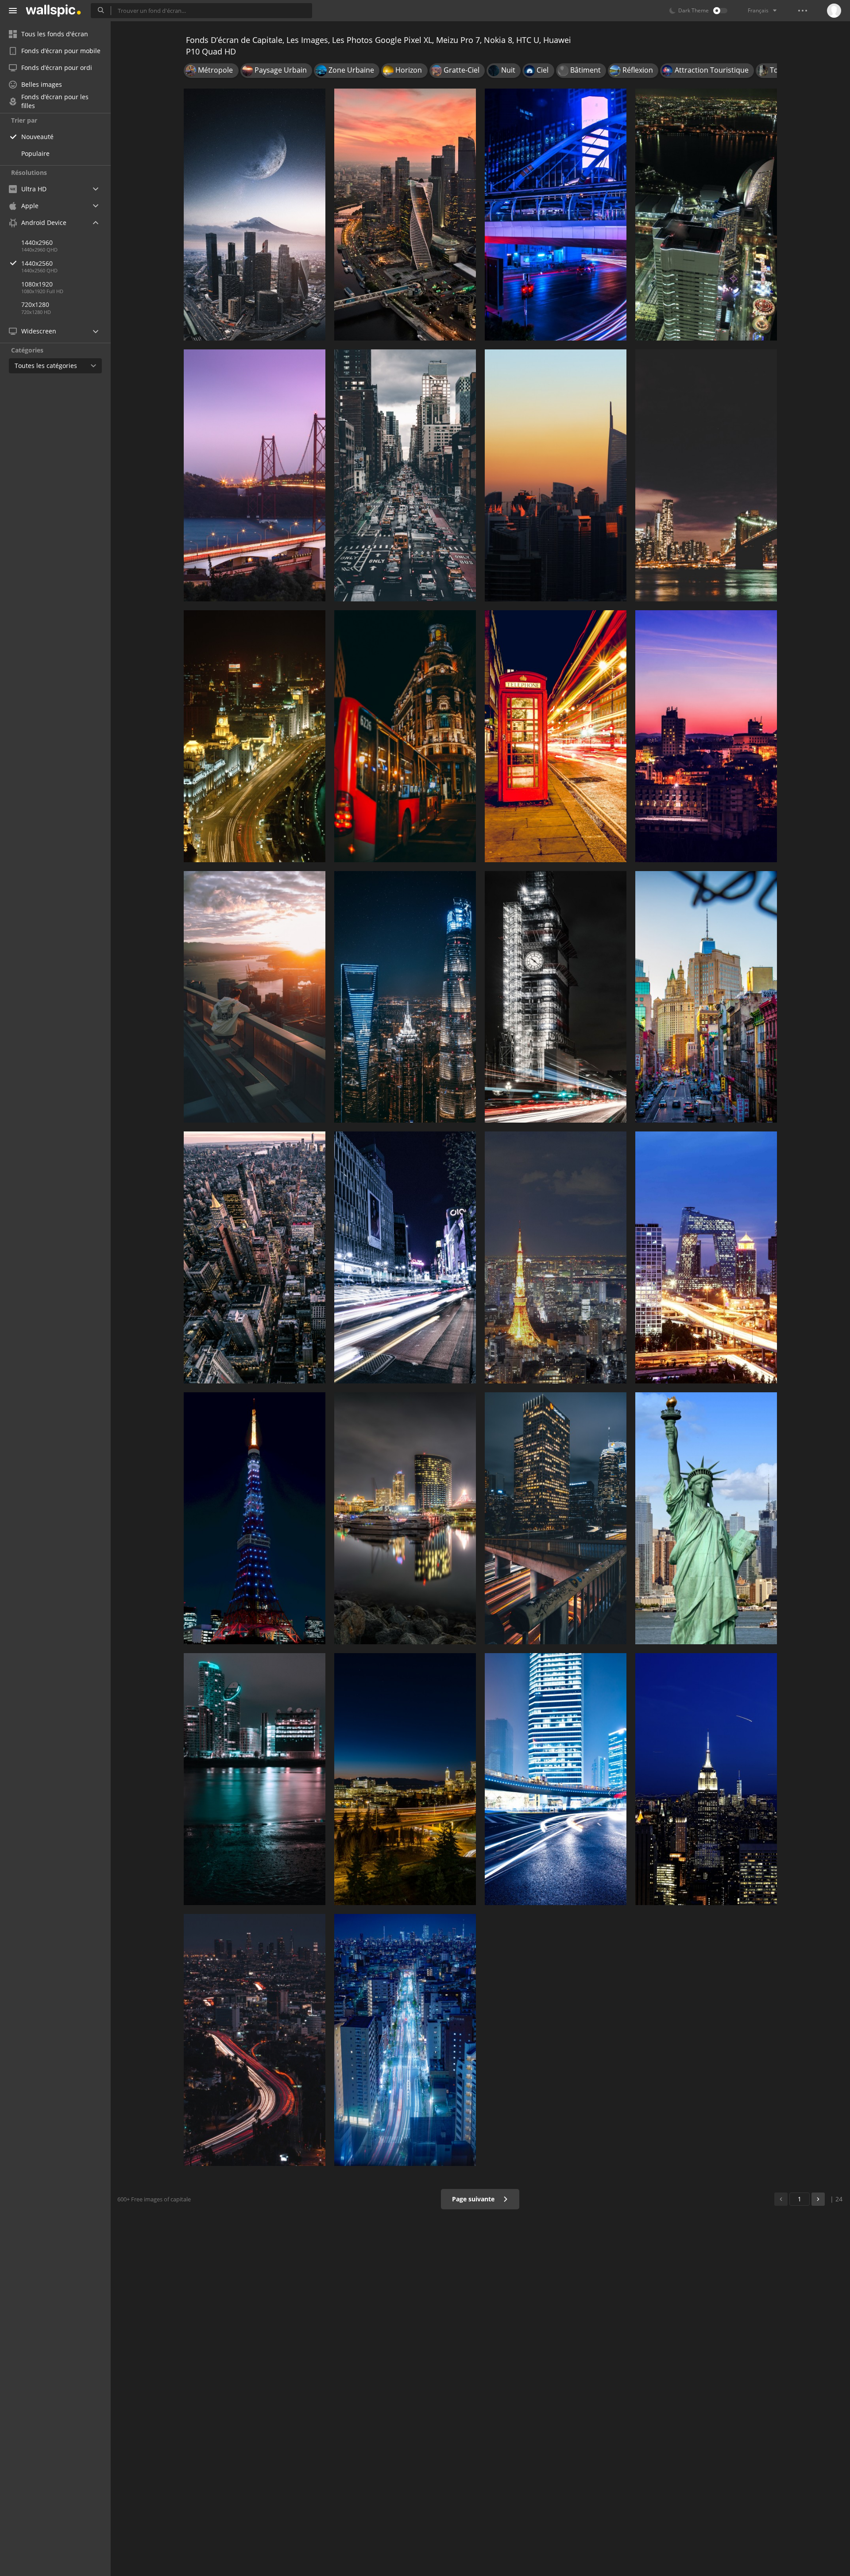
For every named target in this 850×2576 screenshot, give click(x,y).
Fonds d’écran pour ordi (57, 68)
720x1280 (35, 304)
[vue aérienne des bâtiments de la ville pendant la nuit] (405, 215)
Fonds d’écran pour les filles (55, 101)
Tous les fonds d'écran (55, 34)
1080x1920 (37, 284)
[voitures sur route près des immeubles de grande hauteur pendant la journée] (556, 1779)
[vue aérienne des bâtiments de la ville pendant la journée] (255, 1257)
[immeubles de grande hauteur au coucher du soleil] (556, 475)
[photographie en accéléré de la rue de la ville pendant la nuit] (405, 1257)
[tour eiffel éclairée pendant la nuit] (255, 1518)
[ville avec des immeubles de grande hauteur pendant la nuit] (255, 736)
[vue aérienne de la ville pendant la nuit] (556, 1257)
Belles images (42, 84)
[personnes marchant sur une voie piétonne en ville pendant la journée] (405, 475)
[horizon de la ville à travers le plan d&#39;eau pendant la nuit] (405, 1518)
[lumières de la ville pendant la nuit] (405, 1779)
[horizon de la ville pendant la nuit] (255, 1779)
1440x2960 (37, 242)
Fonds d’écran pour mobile (61, 51)
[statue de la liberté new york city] (706, 1518)
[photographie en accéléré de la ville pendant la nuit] (255, 2040)
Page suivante (474, 2199)
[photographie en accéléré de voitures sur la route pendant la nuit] (556, 215)
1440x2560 (37, 263)
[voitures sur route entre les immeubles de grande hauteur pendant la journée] (706, 997)
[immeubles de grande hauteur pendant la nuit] (405, 2040)
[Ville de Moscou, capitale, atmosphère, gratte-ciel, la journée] (255, 215)
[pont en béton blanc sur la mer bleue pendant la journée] (255, 475)
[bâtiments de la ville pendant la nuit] (706, 1257)
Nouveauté (37, 137)
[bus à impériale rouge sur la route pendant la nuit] (405, 736)
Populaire (35, 153)
